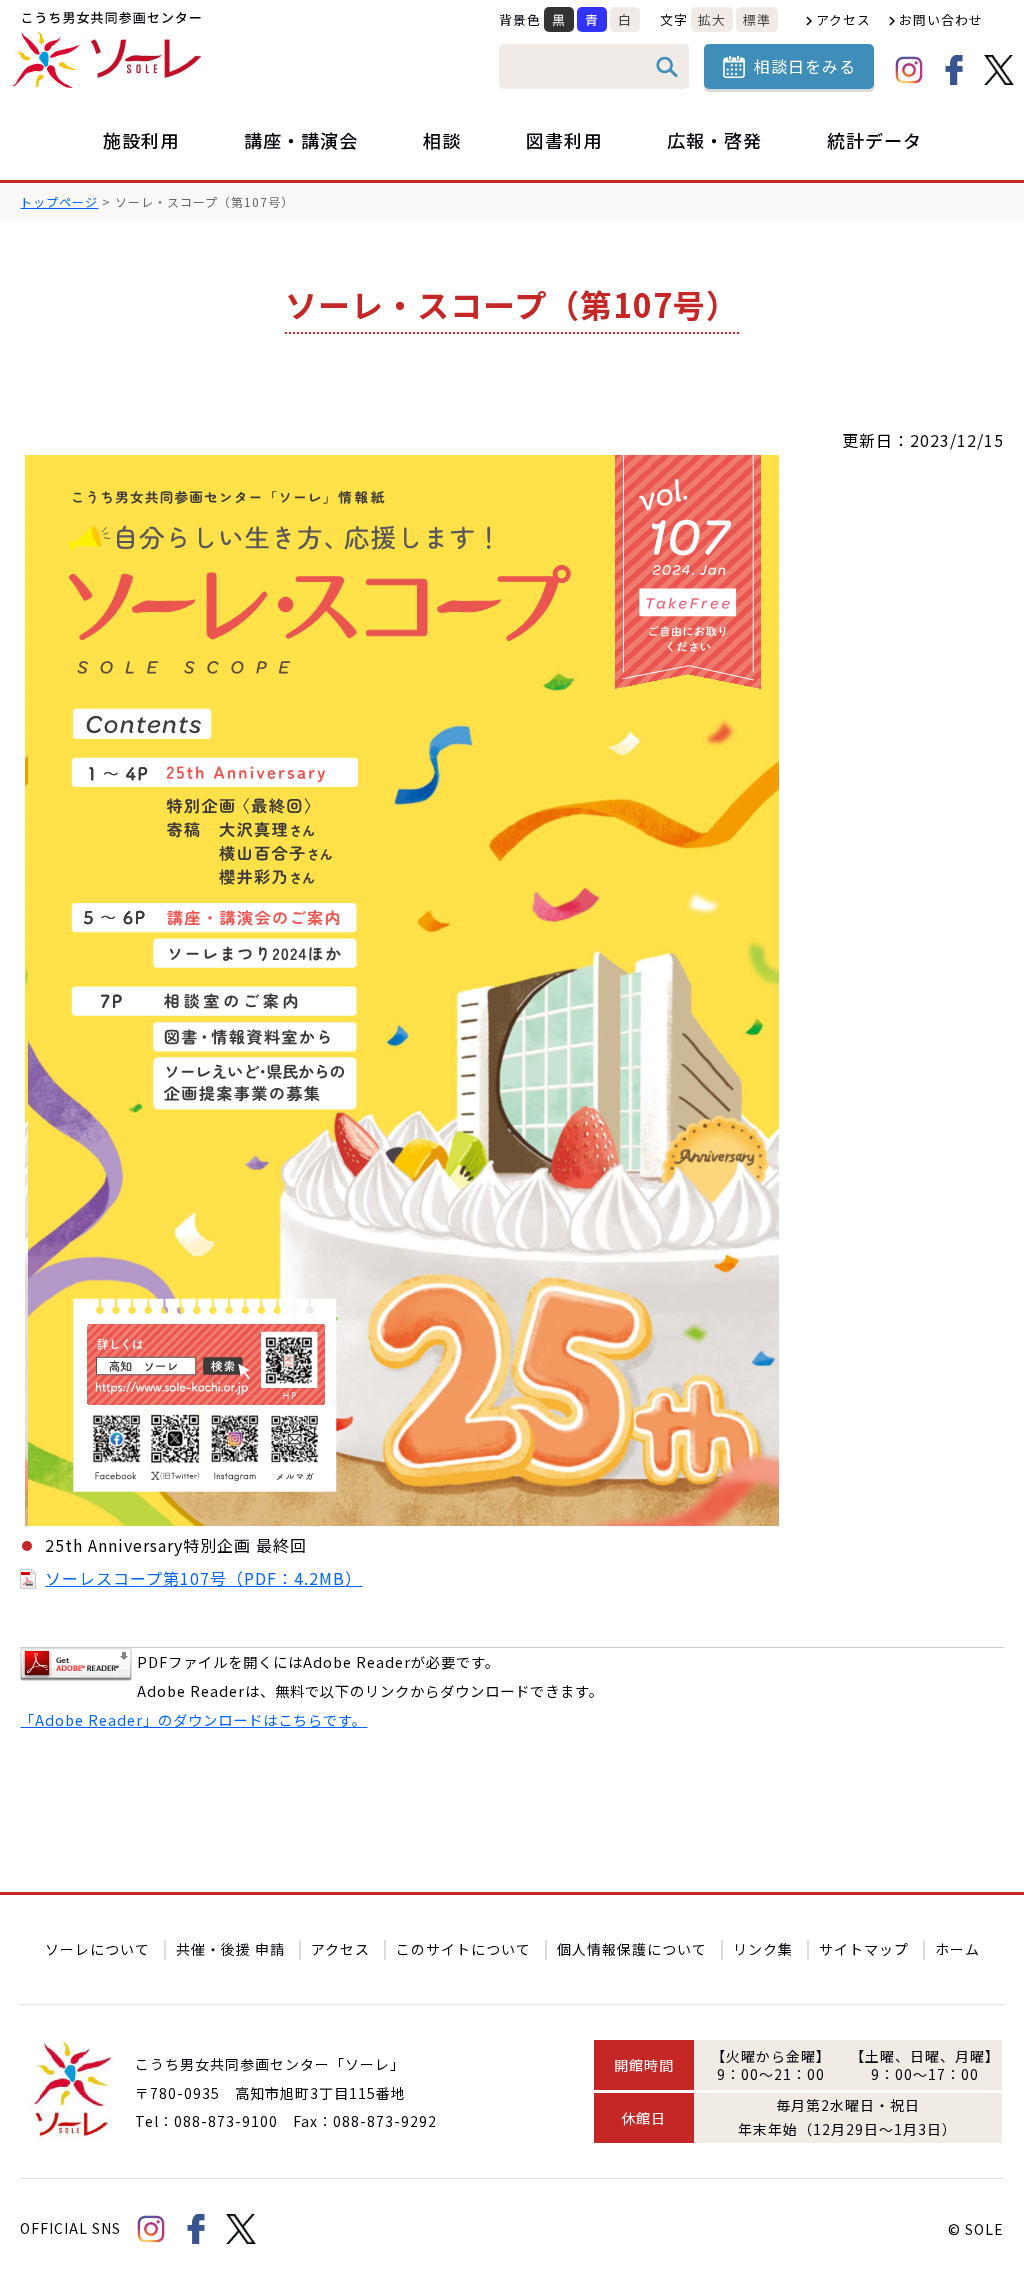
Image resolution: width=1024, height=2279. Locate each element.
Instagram (909, 70)
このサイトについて (463, 1949)
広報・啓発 (714, 140)
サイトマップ (864, 1949)
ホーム (957, 1949)
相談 (442, 140)
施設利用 (141, 140)
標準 (757, 19)
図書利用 (564, 140)
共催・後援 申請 (230, 1949)
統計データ (874, 140)
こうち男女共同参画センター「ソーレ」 (110, 50)
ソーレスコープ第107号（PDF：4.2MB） (203, 1578)
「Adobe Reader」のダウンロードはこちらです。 (193, 1719)
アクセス (843, 19)
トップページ (59, 201)
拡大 (712, 19)
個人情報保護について (632, 1949)
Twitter (999, 70)
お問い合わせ (941, 19)
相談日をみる (805, 66)
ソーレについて (97, 1949)
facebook (954, 70)
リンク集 (763, 1949)
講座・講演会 (301, 140)
